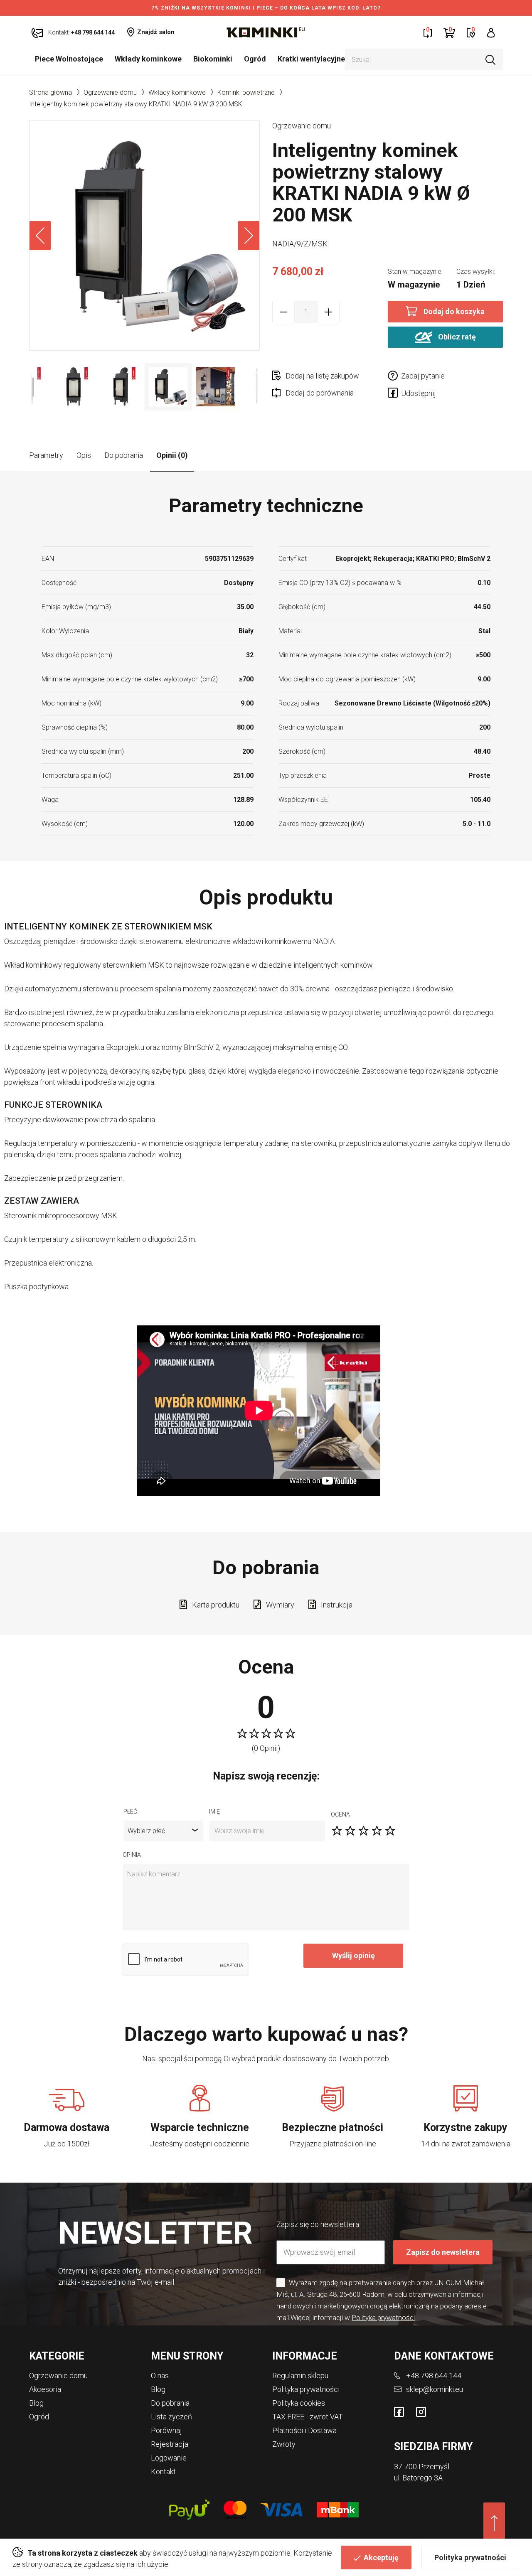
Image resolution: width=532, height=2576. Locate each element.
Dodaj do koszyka (454, 311)
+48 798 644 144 (434, 2376)
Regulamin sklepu (300, 2376)
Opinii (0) (172, 455)
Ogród (255, 59)
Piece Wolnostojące (69, 59)
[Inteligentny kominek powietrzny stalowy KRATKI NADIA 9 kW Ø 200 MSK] (144, 235)
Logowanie (169, 2458)
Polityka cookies (299, 2403)
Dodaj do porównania (320, 393)
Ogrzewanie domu (110, 92)
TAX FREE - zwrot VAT (308, 2417)
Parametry (46, 455)
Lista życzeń (171, 2417)
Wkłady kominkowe (148, 59)
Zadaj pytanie (423, 376)
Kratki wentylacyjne (311, 59)
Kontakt (163, 2472)
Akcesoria (45, 2389)
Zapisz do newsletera (443, 2252)
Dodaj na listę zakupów (322, 376)
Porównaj (166, 2430)
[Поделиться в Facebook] (394, 394)
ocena (340, 1814)
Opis (84, 455)
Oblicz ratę (456, 336)
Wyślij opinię (353, 1955)
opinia (132, 1855)
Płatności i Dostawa (304, 2430)
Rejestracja (170, 2444)
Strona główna (50, 92)
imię (214, 1812)
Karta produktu (216, 1605)
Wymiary (280, 1605)
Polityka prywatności (470, 2558)
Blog (36, 2403)
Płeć (130, 1812)
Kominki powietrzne (246, 92)
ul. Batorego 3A (418, 2478)
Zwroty (284, 2444)
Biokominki (213, 59)
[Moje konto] (491, 32)
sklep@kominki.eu (435, 2389)
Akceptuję (381, 2558)
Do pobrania (124, 455)
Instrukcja (337, 1605)
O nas (160, 2376)
